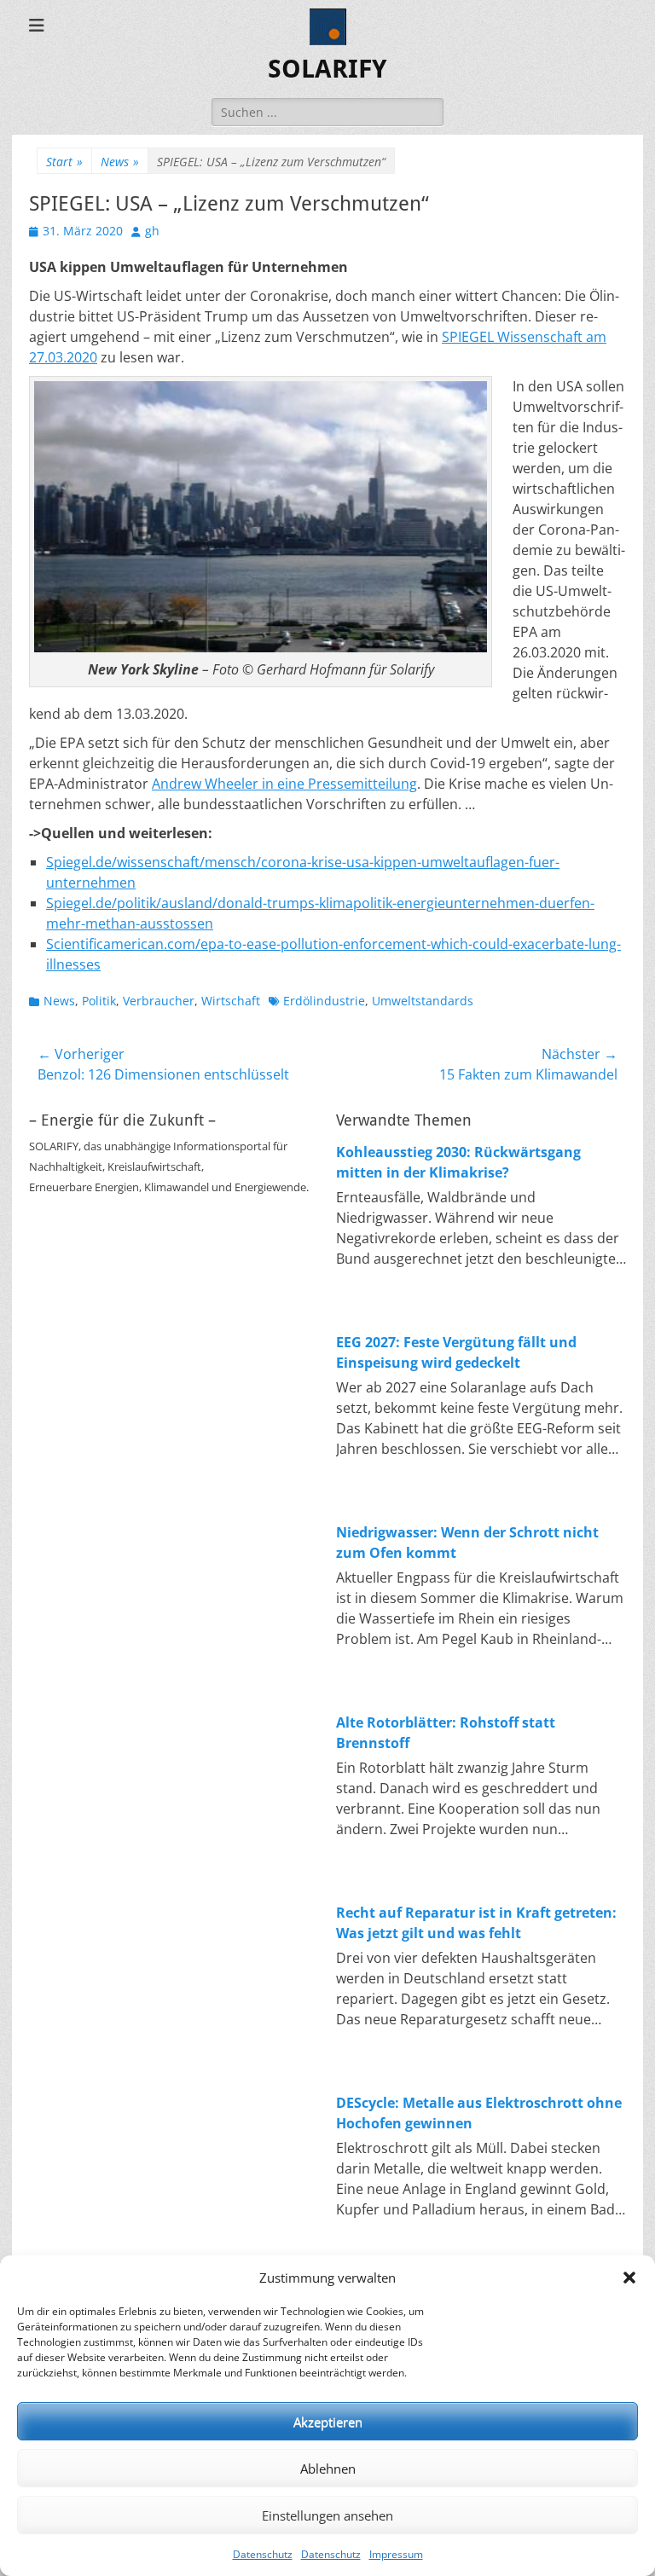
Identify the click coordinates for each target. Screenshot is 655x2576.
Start (64, 162)
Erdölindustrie (324, 1001)
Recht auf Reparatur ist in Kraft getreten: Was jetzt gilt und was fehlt (476, 1923)
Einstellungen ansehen (327, 2515)
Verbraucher (159, 1001)
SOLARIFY (327, 69)
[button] (629, 2278)
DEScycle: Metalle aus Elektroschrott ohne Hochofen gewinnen (479, 2113)
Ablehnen (328, 2469)
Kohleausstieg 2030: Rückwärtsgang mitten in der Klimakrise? (458, 1162)
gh (152, 231)
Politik (99, 1001)
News (120, 162)
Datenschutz (263, 2554)
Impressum (396, 2554)
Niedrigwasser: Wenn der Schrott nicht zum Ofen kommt (467, 1543)
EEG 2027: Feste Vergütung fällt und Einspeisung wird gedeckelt (456, 1352)
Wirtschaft (231, 1001)
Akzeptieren (328, 2422)
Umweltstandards (423, 1001)
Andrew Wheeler (205, 784)
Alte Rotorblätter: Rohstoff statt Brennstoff (446, 1733)
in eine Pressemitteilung (338, 784)
